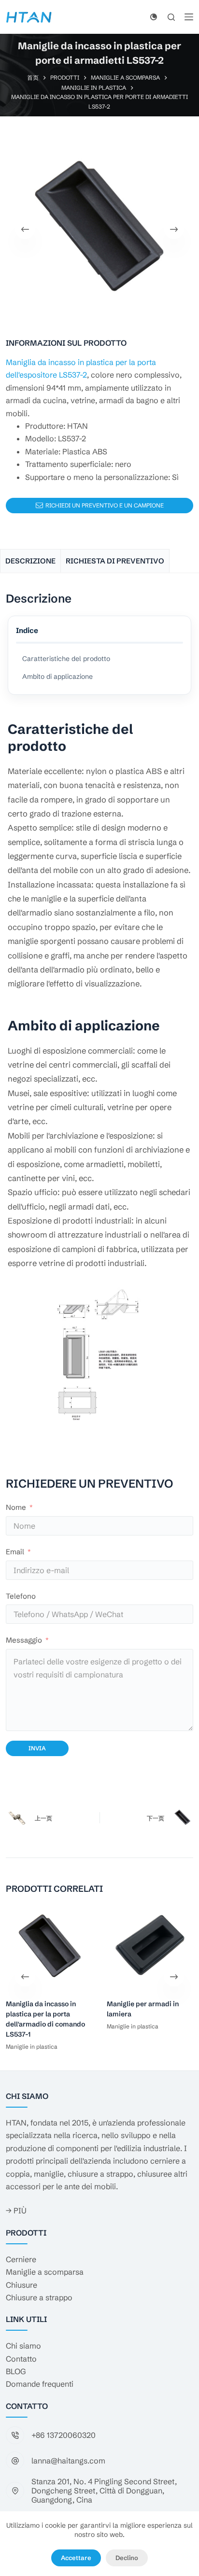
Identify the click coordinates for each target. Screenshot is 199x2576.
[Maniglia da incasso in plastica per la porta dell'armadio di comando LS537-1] (49, 1946)
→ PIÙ (16, 2210)
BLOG (16, 2371)
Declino (127, 2558)
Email (15, 1552)
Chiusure (21, 2285)
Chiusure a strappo (39, 2297)
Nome (16, 1507)
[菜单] (189, 17)
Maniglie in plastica (32, 2046)
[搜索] (171, 17)
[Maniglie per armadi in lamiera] (150, 1946)
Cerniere (21, 2259)
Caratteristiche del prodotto (66, 659)
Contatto (21, 2359)
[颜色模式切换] (154, 17)
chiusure (152, 2174)
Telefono (21, 1596)
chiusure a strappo (100, 2174)
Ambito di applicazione (57, 676)
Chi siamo (23, 2346)
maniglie (49, 2174)
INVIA (37, 1748)
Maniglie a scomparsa (45, 2272)
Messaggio (24, 1640)
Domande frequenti (40, 2384)
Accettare (76, 2558)
